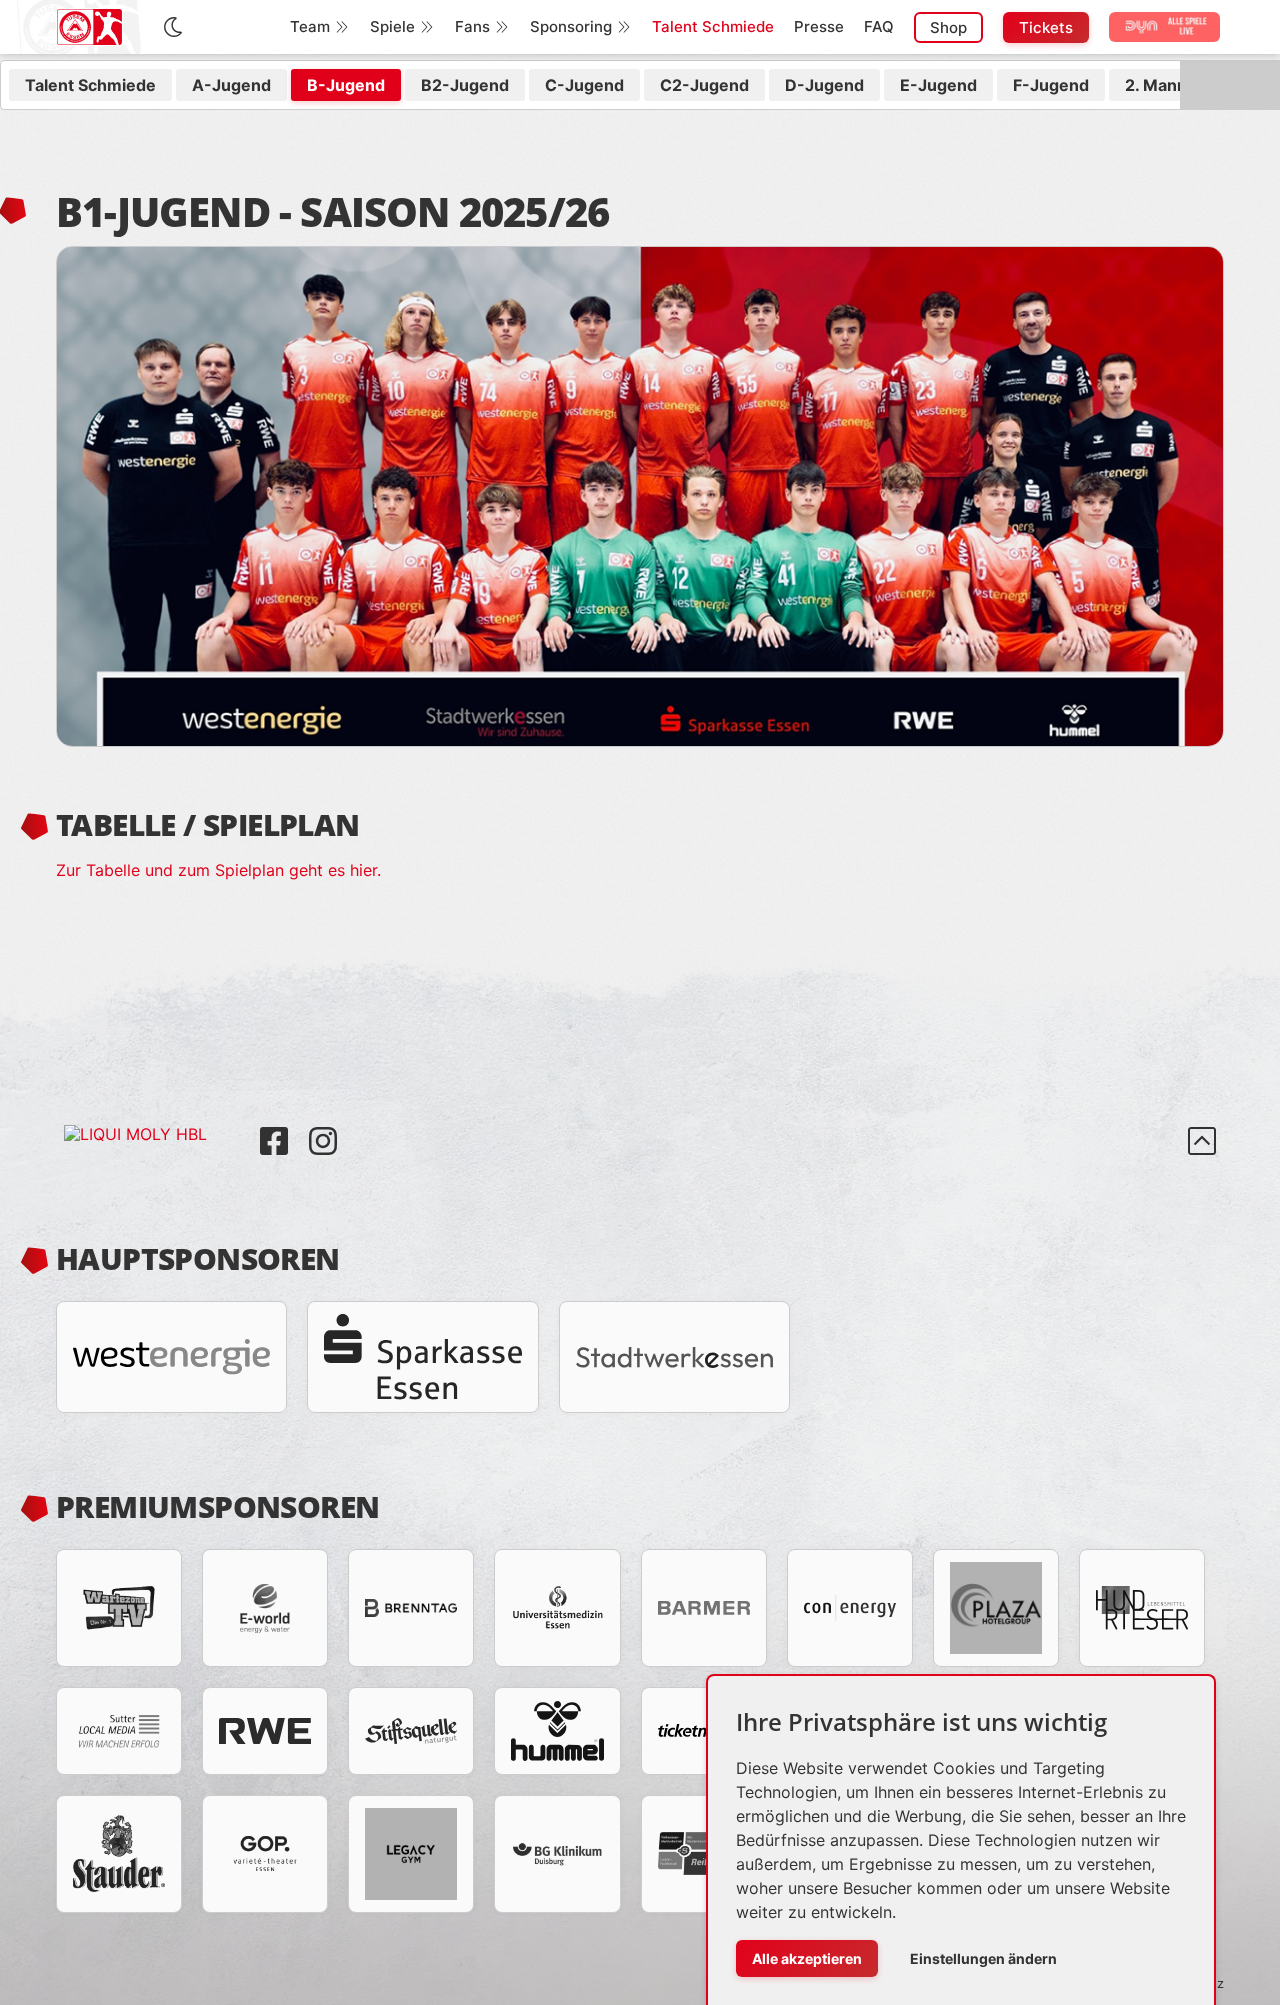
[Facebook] (276, 1126)
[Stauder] (119, 1854)
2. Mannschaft (1180, 85)
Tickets (1046, 27)
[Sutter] (119, 1730)
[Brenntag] (411, 1608)
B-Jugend (346, 85)
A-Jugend (231, 85)
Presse (819, 26)
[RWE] (265, 1730)
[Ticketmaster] (704, 1730)
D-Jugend (824, 85)
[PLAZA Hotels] (996, 1608)
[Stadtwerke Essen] (674, 1357)
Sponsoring (571, 26)
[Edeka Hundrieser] (1142, 1608)
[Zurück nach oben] (1202, 1141)
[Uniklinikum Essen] (557, 1608)
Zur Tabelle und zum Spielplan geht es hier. (218, 870)
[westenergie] (171, 1357)
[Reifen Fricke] (704, 1854)
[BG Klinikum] (557, 1854)
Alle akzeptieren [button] (807, 1958)
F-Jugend (1051, 85)
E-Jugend (938, 85)
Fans (472, 26)
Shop (948, 27)
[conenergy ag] (850, 1608)
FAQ (879, 26)
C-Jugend (584, 85)
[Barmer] (704, 1608)
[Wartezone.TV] (119, 1608)
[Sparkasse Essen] (422, 1357)
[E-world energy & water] (265, 1608)
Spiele (392, 26)
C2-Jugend (704, 85)
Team (310, 26)
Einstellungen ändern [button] (983, 1958)
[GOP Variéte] (265, 1854)
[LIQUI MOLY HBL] (154, 1126)
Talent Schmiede (713, 26)
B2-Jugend (465, 85)
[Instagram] (323, 1126)
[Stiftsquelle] (411, 1730)
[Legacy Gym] (411, 1854)
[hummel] (557, 1730)
